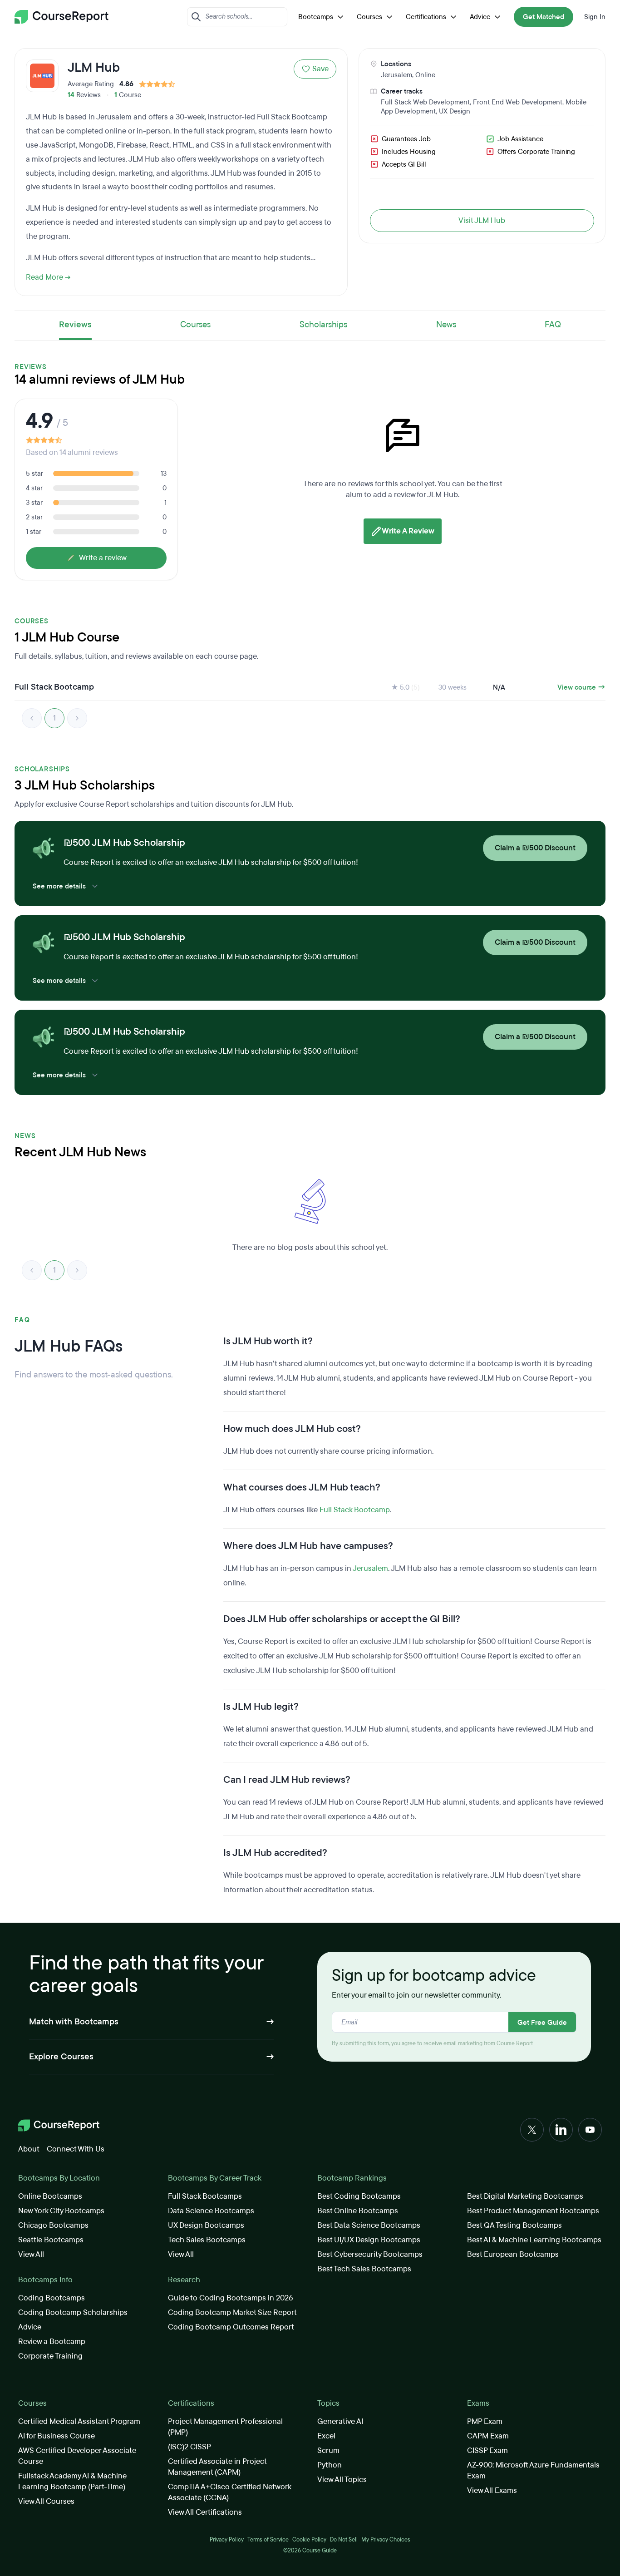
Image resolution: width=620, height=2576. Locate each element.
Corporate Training (50, 2356)
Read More (44, 277)
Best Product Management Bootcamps (533, 2211)
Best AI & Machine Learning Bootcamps (534, 2240)
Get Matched (544, 17)
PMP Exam (485, 2421)
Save (320, 69)
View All (31, 2254)
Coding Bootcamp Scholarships (73, 2312)
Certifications (426, 17)
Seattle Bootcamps (51, 2240)
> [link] (77, 718)
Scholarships (323, 325)
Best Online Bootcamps (358, 2211)
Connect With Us (76, 2149)
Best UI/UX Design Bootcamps (369, 2240)
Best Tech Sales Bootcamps (364, 2269)
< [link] (32, 718)
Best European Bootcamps (513, 2254)
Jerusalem (396, 75)
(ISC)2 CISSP (189, 2447)
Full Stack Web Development (425, 102)
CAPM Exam (488, 2436)
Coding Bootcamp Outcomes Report (231, 2327)
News (446, 325)
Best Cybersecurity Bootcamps (370, 2254)
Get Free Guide (542, 2023)
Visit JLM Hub (482, 220)
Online (425, 75)
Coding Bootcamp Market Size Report (232, 2312)
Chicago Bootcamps (53, 2225)
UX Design (455, 111)
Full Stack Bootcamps (205, 2196)
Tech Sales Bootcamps (207, 2240)
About (29, 2149)
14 (71, 95)
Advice (480, 17)
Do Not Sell (344, 2540)
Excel (326, 2436)
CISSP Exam (487, 2450)
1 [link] (54, 718)
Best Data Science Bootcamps (369, 2225)
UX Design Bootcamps (206, 2225)
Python (330, 2465)
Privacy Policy (227, 2540)
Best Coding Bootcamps (359, 2196)
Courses (369, 17)
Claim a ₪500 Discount (535, 848)
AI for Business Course (57, 2436)
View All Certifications (205, 2512)
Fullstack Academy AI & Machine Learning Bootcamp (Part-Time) (72, 2481)
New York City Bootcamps (61, 2211)
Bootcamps (316, 17)
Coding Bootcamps (52, 2298)
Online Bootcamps (50, 2196)
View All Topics (342, 2480)
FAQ (553, 325)
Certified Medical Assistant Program (79, 2421)
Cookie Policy (309, 2540)
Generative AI (340, 2421)
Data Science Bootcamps (211, 2211)
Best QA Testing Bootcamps (514, 2225)
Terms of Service (268, 2540)
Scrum (328, 2450)
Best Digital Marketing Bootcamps (525, 2196)
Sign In (595, 17)
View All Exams (492, 2490)
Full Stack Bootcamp (355, 1510)
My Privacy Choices (386, 2540)
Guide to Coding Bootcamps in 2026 (231, 2298)
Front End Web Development (518, 102)
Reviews (75, 325)
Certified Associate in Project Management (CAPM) (217, 2467)
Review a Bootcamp (52, 2342)
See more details (59, 886)
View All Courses (46, 2501)
